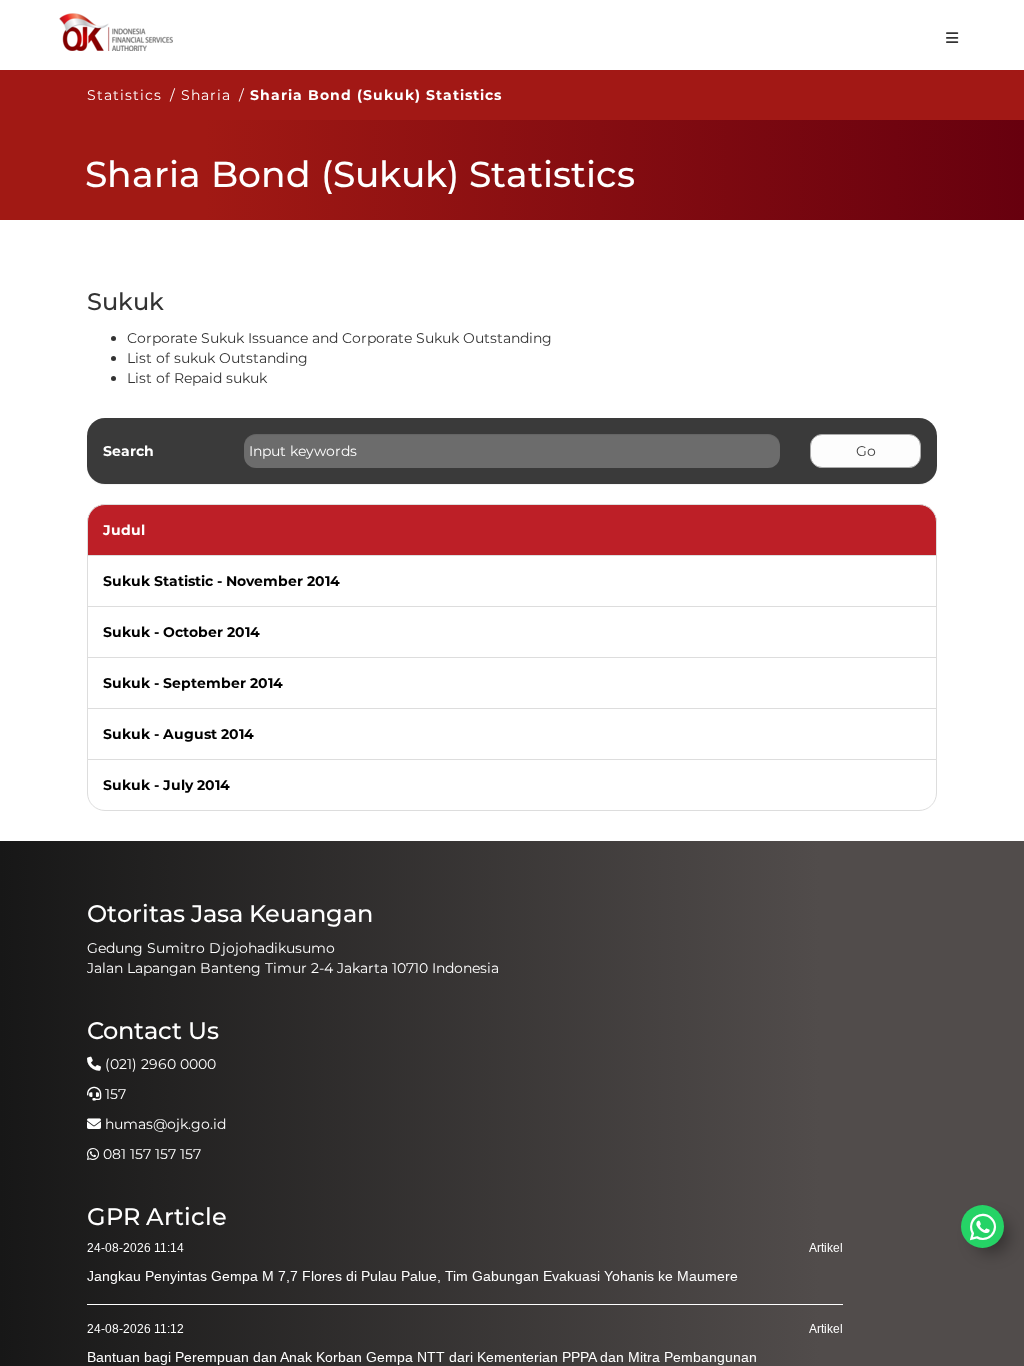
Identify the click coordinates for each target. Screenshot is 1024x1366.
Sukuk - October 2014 (181, 632)
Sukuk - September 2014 (193, 683)
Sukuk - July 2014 (166, 785)
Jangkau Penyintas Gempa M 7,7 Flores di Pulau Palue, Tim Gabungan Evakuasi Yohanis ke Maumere (412, 1276)
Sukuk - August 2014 (178, 734)
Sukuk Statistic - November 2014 (221, 581)
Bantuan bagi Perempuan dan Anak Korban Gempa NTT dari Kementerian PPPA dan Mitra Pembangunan (422, 1357)
